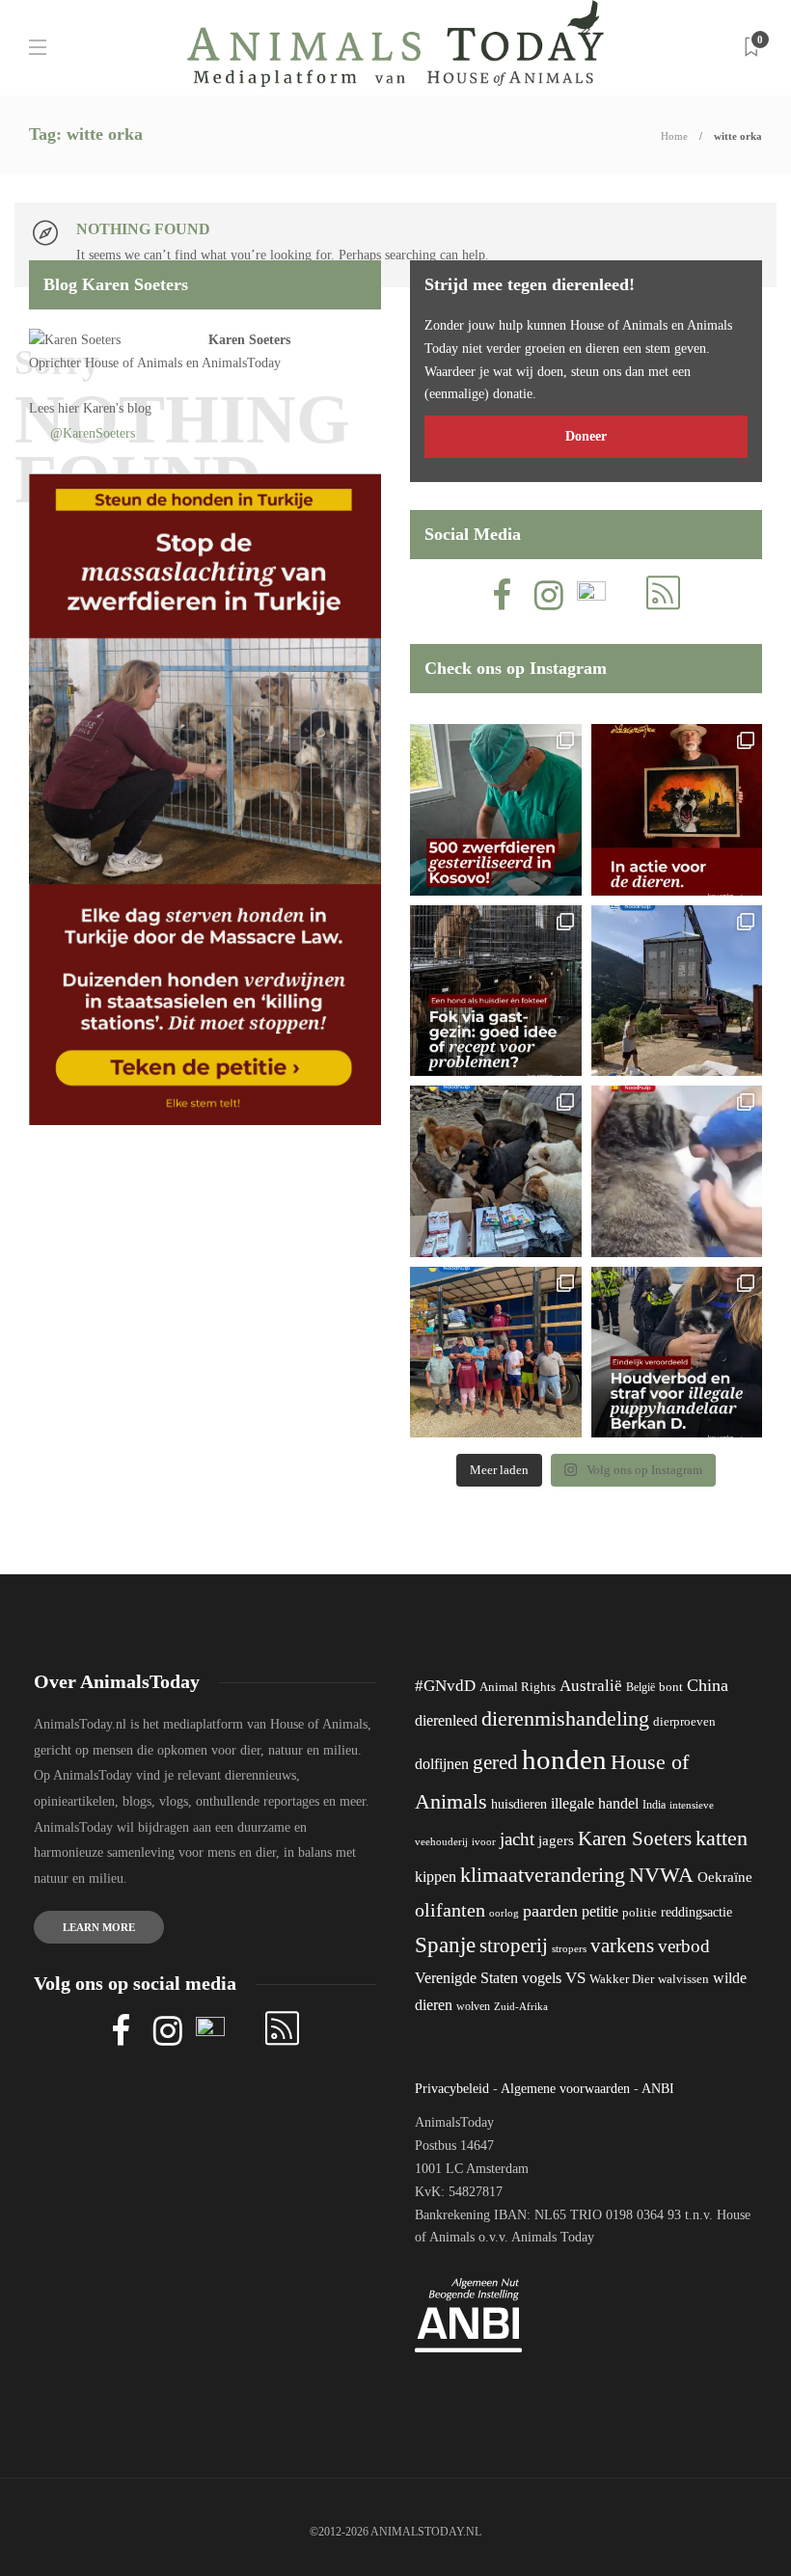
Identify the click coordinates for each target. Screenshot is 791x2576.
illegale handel (595, 1803)
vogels (542, 1978)
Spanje (445, 1945)
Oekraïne (725, 1877)
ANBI (658, 2089)
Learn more (99, 1927)
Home (674, 136)
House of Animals (134, 363)
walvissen (683, 1979)
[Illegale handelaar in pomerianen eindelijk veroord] (677, 1353)
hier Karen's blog (105, 408)
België (641, 1687)
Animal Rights (518, 1687)
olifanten (450, 1910)
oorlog (504, 1913)
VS (575, 1978)
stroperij (514, 1945)
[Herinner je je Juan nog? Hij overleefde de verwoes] (677, 1171)
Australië (591, 1686)
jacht (517, 1839)
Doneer (586, 436)
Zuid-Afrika (521, 2006)
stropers (569, 1948)
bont (671, 1687)
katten (722, 1838)
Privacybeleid (452, 2089)
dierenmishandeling (565, 1718)
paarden (550, 1911)
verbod (684, 1946)
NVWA (661, 1875)
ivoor (484, 1841)
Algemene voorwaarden (565, 2089)
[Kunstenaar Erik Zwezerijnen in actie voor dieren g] (677, 810)
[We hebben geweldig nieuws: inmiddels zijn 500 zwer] (496, 810)
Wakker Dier (622, 1979)
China (708, 1685)
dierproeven (684, 1722)
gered (495, 1762)
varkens (622, 1945)
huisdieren (519, 1804)
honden (564, 1759)
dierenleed (446, 1720)
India (654, 1805)
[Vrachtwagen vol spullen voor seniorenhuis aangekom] (496, 1353)
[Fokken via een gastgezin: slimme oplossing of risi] (496, 991)
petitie (600, 1911)
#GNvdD (445, 1686)
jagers (556, 1840)
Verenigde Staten (466, 1978)
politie (640, 1913)
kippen (436, 1877)
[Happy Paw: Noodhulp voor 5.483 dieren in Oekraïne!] (496, 1171)
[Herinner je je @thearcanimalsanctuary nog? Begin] (677, 991)
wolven (473, 2006)
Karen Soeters (249, 340)
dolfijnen (442, 1764)
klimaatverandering (543, 1875)
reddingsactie (696, 1912)
